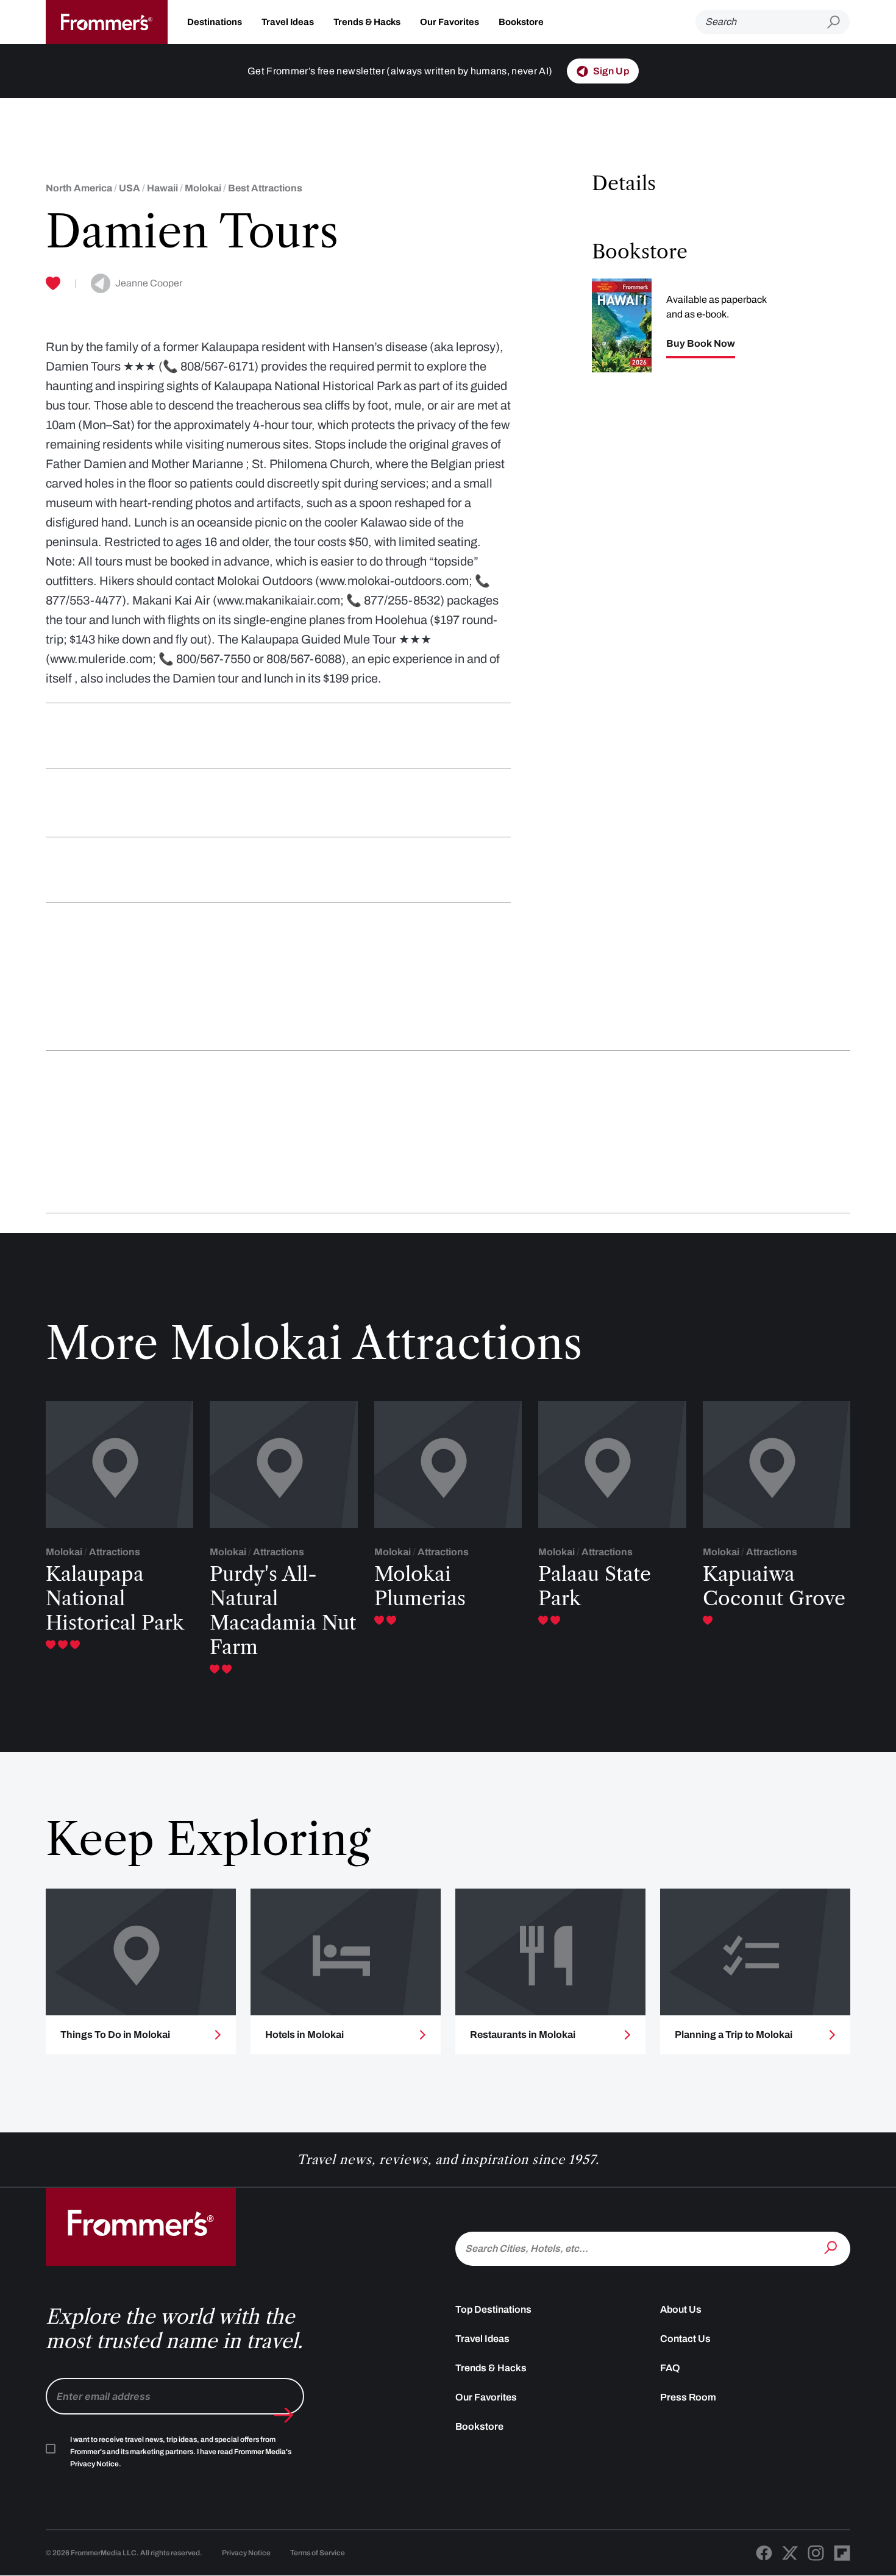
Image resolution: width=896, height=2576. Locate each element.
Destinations (215, 22)
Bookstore (521, 22)
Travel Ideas (288, 22)
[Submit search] (838, 22)
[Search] (832, 2248)
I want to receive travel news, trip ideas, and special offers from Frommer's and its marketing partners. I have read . (181, 2452)
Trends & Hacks (367, 22)
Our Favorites (450, 22)
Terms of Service (318, 2553)
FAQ (670, 2368)
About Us (681, 2309)
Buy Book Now (701, 344)
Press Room (688, 2397)
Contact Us (685, 2339)
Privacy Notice (246, 2553)
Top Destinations (493, 2309)
